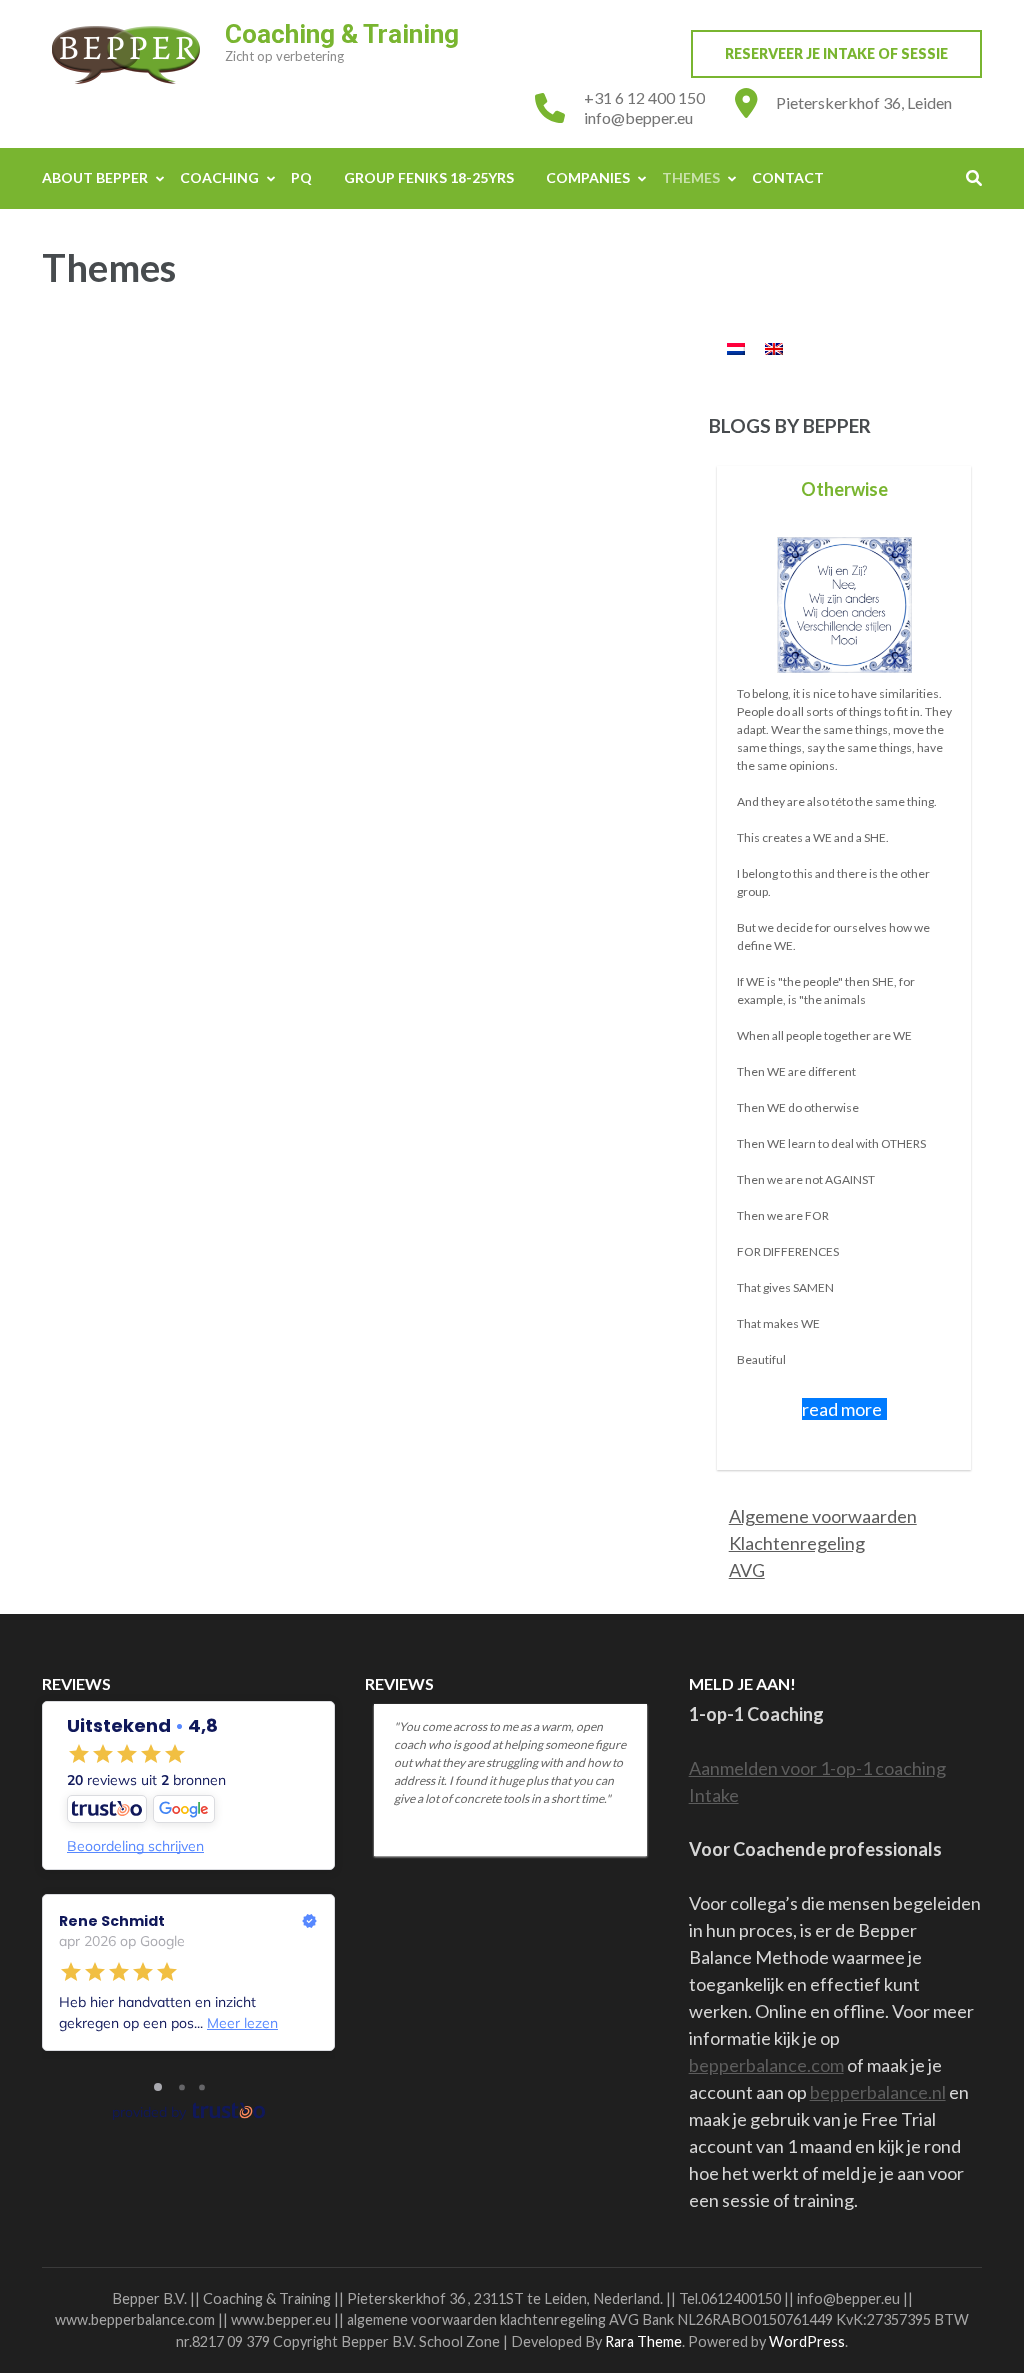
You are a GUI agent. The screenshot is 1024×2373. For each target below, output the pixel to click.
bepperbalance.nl (878, 2092)
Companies (588, 177)
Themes (691, 177)
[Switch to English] (774, 348)
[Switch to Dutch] (736, 348)
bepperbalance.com (766, 2065)
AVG (747, 1570)
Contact (788, 177)
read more (842, 1409)
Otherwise (844, 489)
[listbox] (845, 967)
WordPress (807, 2341)
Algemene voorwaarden (823, 1516)
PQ (301, 177)
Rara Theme (643, 2341)
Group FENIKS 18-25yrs (429, 177)
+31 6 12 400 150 (644, 97)
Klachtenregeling (797, 1543)
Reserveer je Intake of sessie (836, 53)
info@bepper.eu (638, 117)
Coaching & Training (342, 34)
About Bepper (95, 177)
